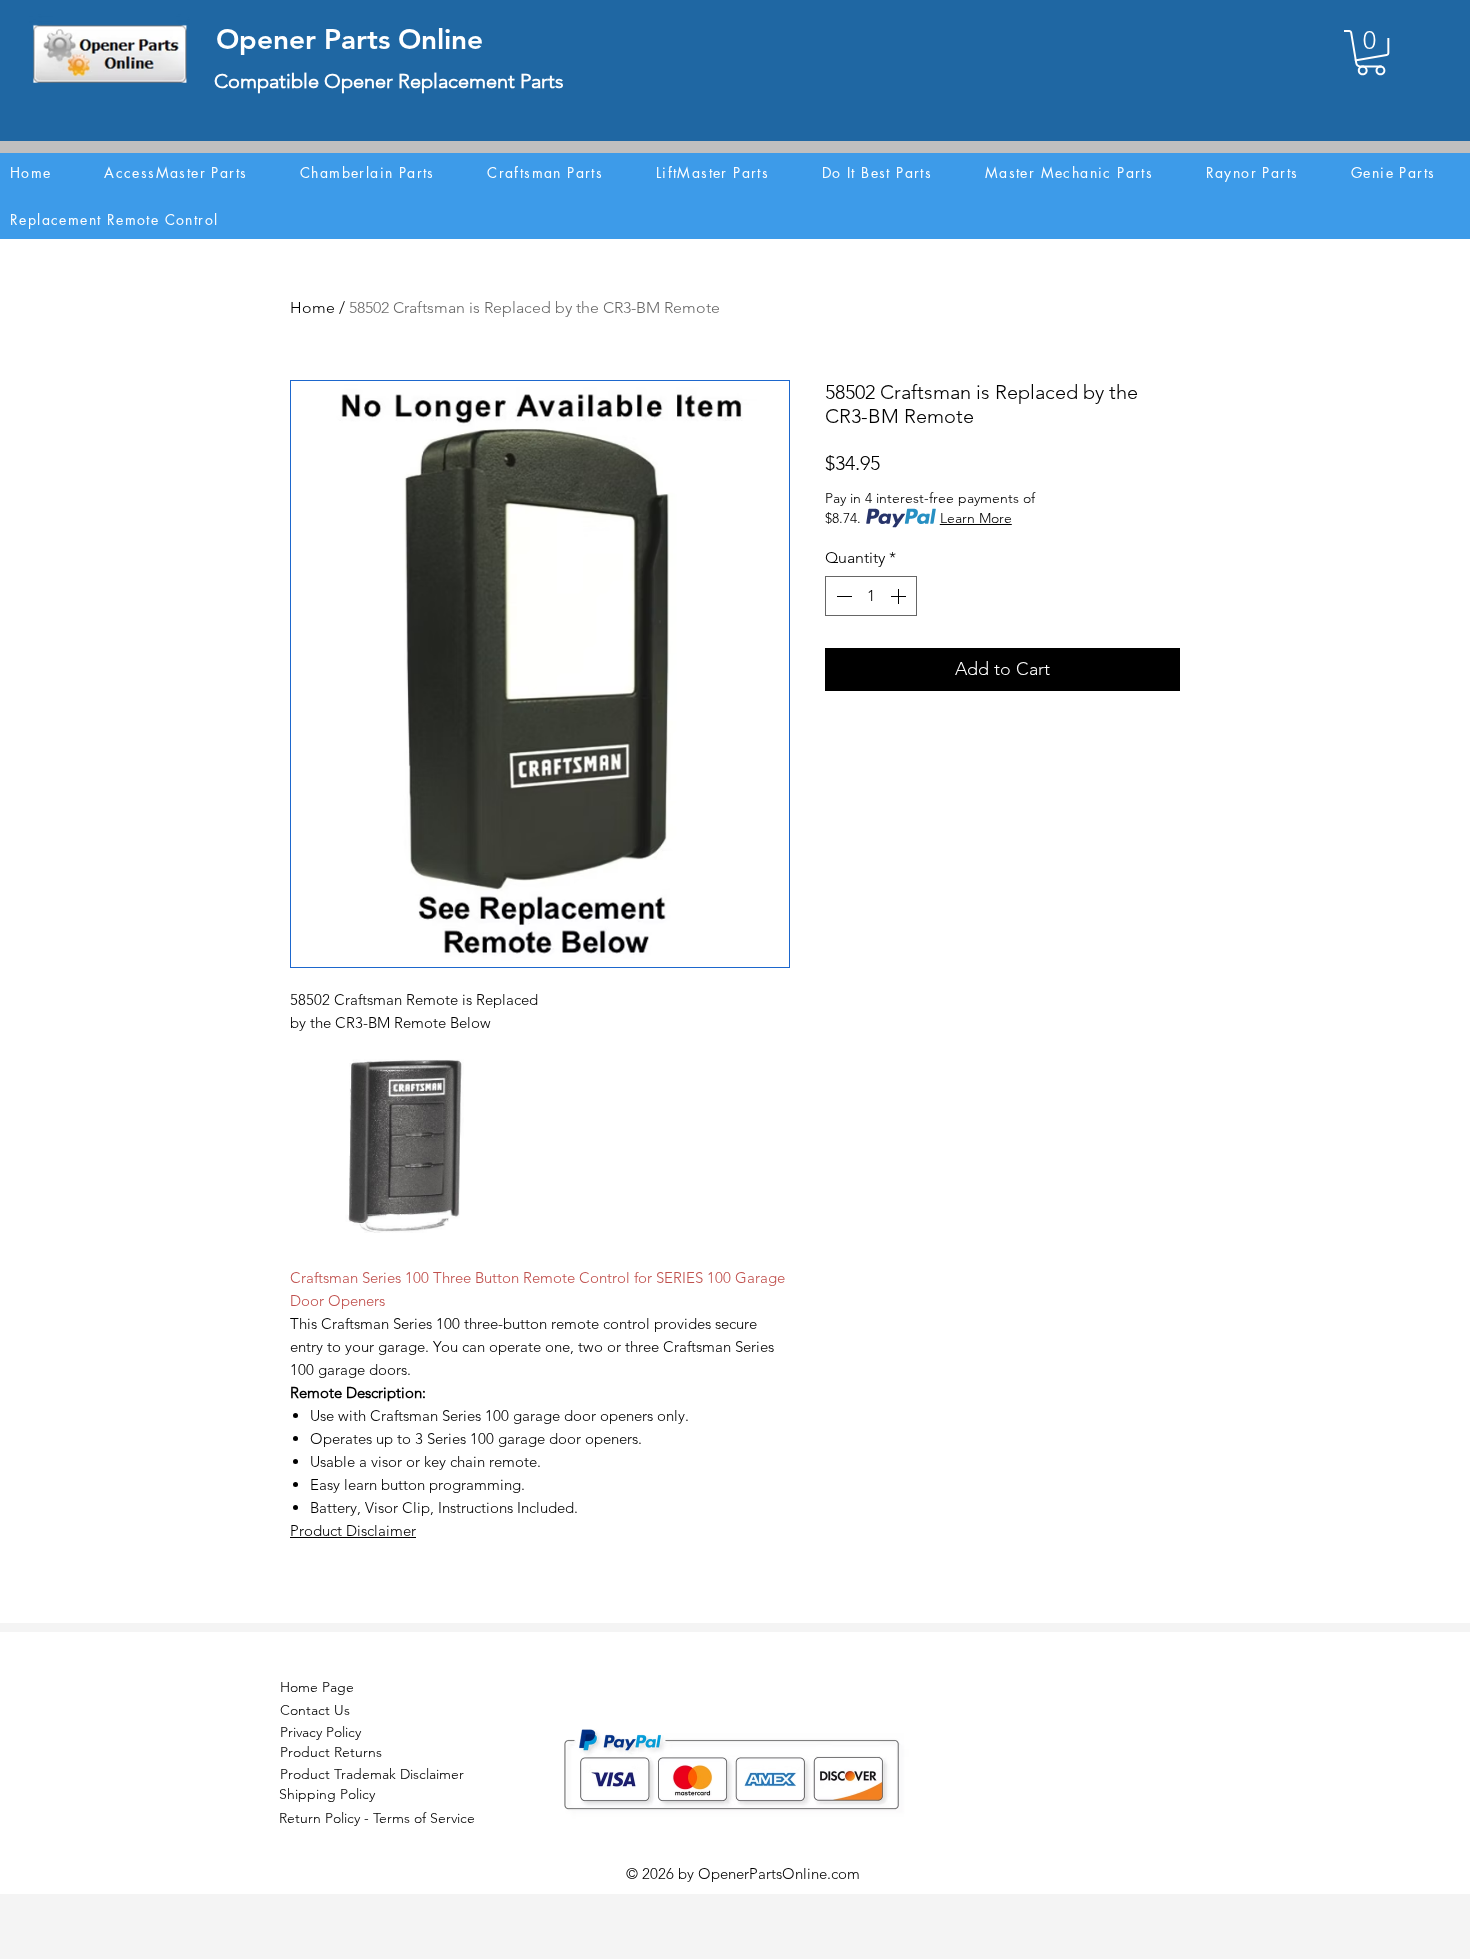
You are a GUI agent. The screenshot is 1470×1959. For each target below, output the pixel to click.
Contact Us (315, 1710)
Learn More (976, 518)
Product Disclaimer (353, 1530)
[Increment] (900, 596)
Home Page (317, 1687)
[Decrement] (842, 596)
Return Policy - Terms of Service (377, 1818)
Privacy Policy (320, 1732)
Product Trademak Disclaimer (372, 1774)
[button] (1371, 52)
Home (312, 307)
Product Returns (331, 1752)
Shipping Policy (327, 1794)
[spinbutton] (871, 596)
